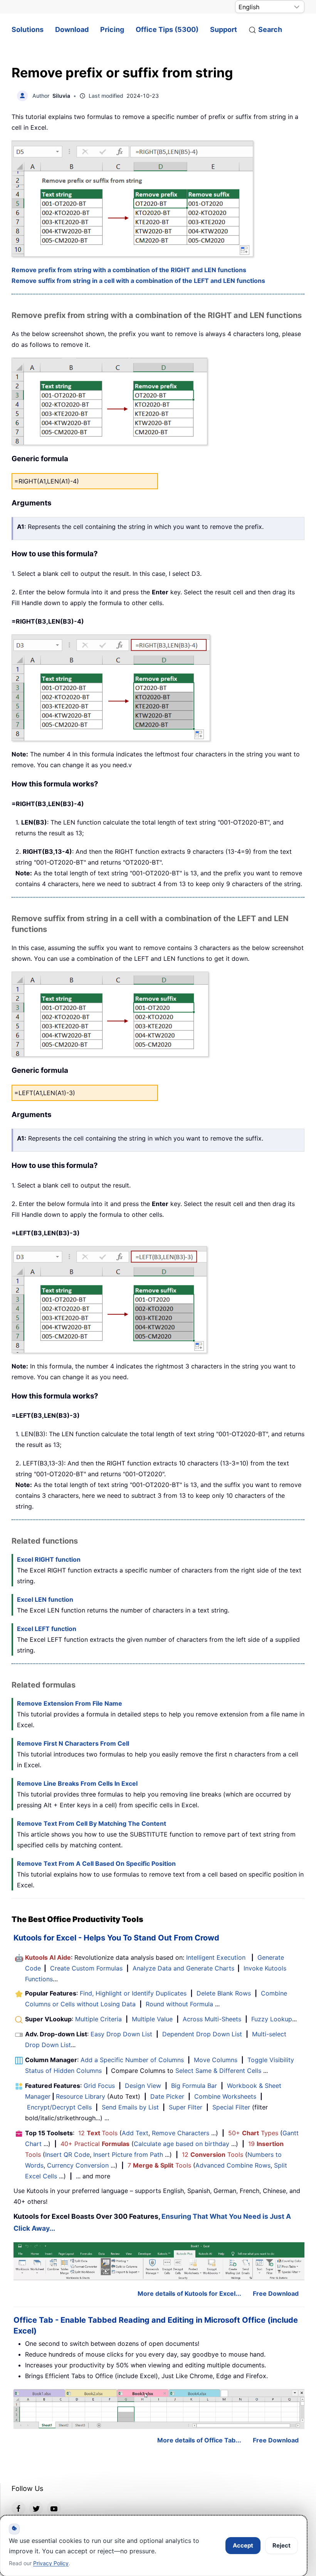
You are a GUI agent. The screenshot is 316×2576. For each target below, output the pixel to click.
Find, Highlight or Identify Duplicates (133, 1993)
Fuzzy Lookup (272, 2019)
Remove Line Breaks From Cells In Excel (77, 1783)
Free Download (276, 2293)
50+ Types (253, 2133)
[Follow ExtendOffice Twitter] (36, 2508)
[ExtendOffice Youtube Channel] (54, 2508)
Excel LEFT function (47, 1629)
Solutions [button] (28, 29)
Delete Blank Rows (224, 1993)
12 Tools (98, 2133)
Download (72, 29)
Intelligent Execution (216, 1957)
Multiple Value (153, 2019)
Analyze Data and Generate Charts (183, 1968)
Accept (243, 2545)
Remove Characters (181, 2133)
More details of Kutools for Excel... (189, 2293)
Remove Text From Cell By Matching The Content (92, 1823)
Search (270, 29)
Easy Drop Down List (121, 2034)
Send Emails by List (130, 2107)
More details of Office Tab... (199, 2440)
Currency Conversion (78, 2165)
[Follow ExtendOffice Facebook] (18, 2508)
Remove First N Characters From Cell (73, 1743)
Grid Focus (99, 2086)
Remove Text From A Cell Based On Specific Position (96, 1863)
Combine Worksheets (225, 2096)
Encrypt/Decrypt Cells (59, 2107)
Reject (282, 2545)
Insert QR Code (67, 2154)
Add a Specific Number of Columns (132, 2060)
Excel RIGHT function (49, 1559)
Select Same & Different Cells (218, 2071)
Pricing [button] (112, 29)
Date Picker (167, 2096)
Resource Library (81, 2096)
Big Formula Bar (194, 2086)
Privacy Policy (51, 2563)
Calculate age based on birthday (182, 2144)
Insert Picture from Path (128, 2154)
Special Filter (231, 2107)
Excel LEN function (45, 1599)
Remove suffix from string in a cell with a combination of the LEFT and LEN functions (138, 281)
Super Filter (186, 2107)
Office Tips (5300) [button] (167, 29)
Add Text (135, 2133)
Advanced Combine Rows (233, 2165)
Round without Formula (179, 2004)
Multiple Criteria (98, 2019)
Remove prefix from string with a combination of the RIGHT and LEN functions (129, 270)
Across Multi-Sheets (212, 2019)
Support (224, 29)
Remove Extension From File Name (70, 1703)
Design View (143, 2086)
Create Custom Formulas (86, 1968)
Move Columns (216, 2060)
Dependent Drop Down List (202, 2034)
